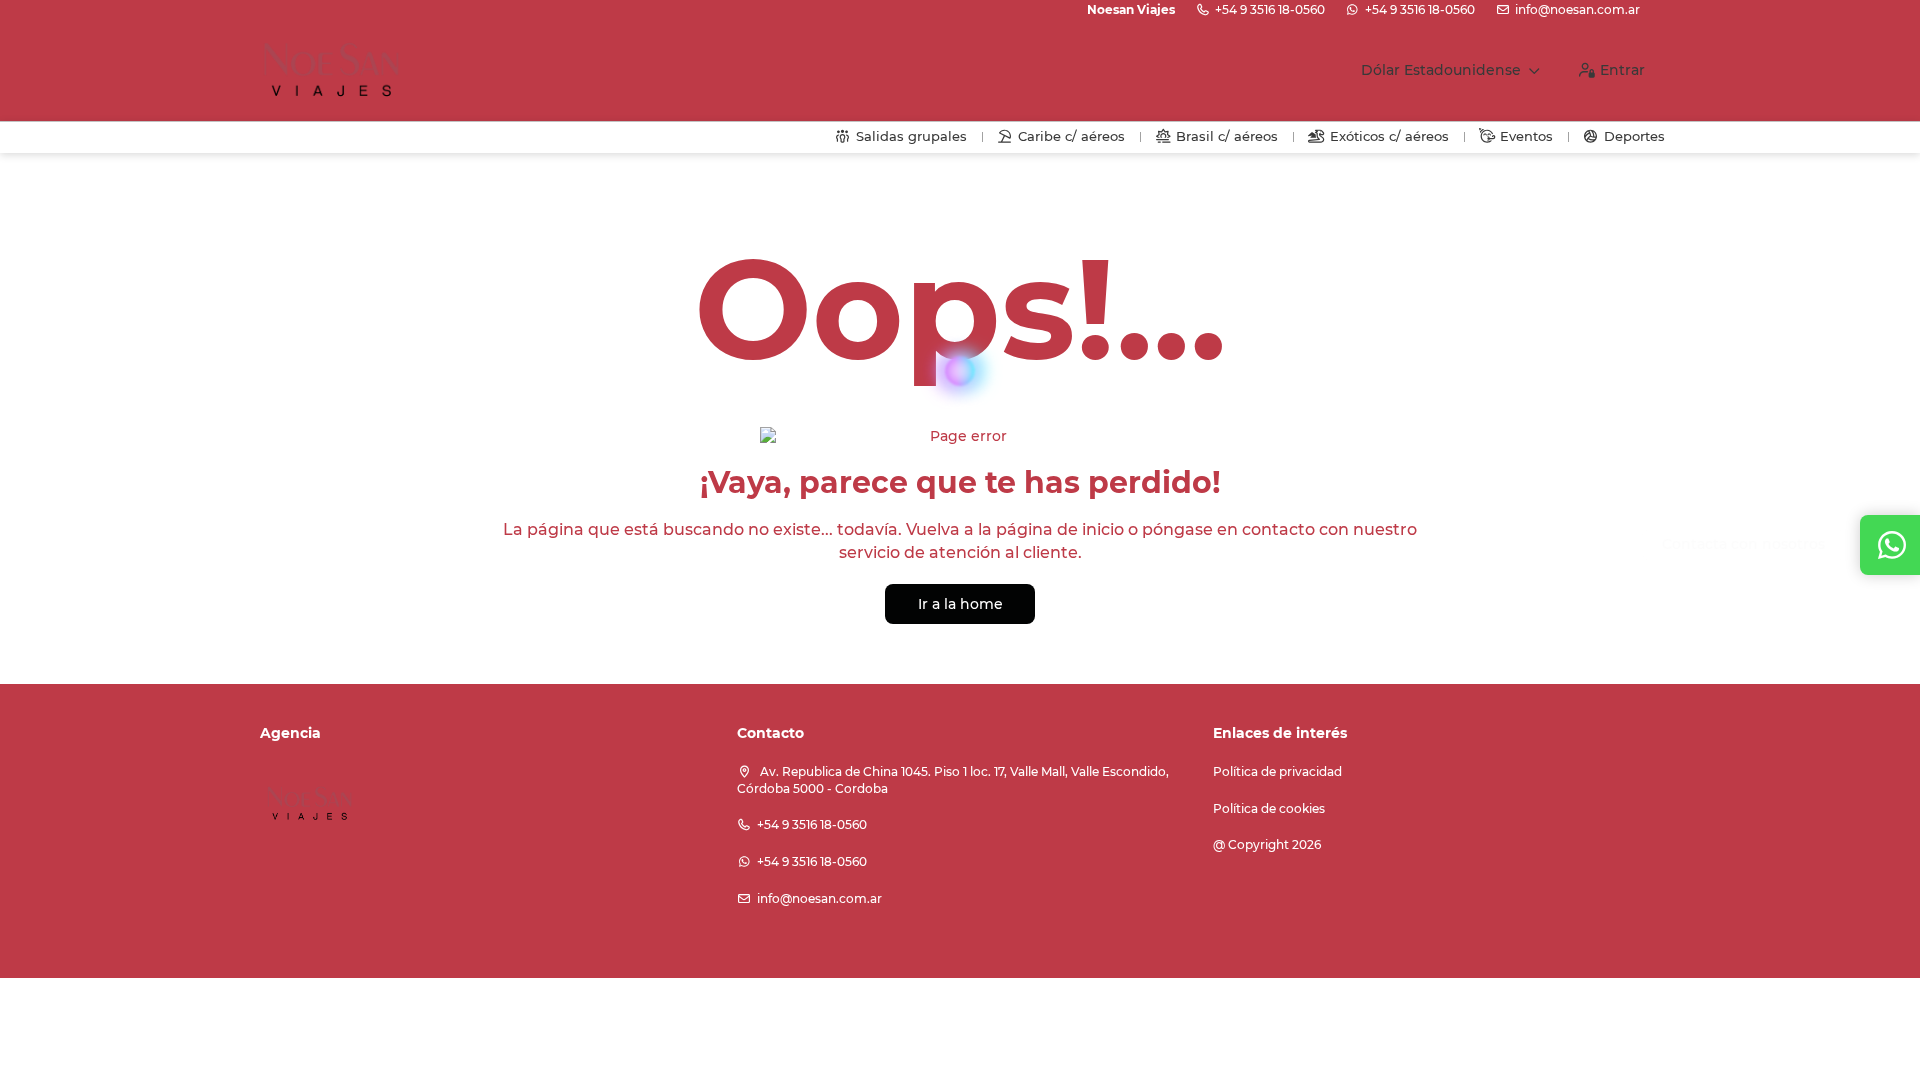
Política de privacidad (1277, 771)
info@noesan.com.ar (1577, 9)
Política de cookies (1269, 808)
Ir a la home (960, 604)
